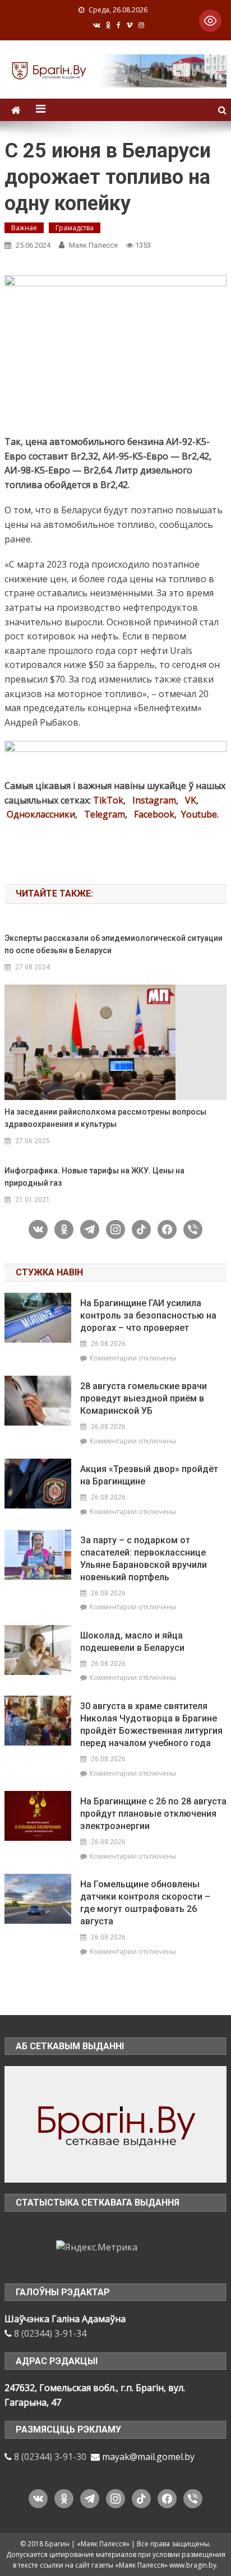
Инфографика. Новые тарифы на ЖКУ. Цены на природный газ (94, 1177)
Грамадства (75, 228)
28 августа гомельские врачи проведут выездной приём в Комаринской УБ (144, 1398)
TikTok (108, 800)
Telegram (105, 814)
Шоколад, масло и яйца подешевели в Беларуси (132, 1642)
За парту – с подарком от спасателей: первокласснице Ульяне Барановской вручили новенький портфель (144, 1559)
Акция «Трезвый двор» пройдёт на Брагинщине (149, 1475)
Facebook (154, 814)
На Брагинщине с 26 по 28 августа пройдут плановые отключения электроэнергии (153, 1814)
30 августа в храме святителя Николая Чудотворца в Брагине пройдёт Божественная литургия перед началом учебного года (151, 1725)
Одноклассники (41, 814)
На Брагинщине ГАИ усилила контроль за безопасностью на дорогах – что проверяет (148, 1315)
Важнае (24, 228)
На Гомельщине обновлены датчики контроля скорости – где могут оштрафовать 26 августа (145, 1903)
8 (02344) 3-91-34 (50, 2333)
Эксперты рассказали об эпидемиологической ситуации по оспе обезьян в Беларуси (114, 944)
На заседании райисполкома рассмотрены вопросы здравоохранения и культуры (105, 1118)
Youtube (199, 814)
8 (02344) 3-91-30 (50, 2457)
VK (191, 800)
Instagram (154, 800)
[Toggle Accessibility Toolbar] (210, 21)
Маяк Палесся (93, 245)
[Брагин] (115, 2123)
